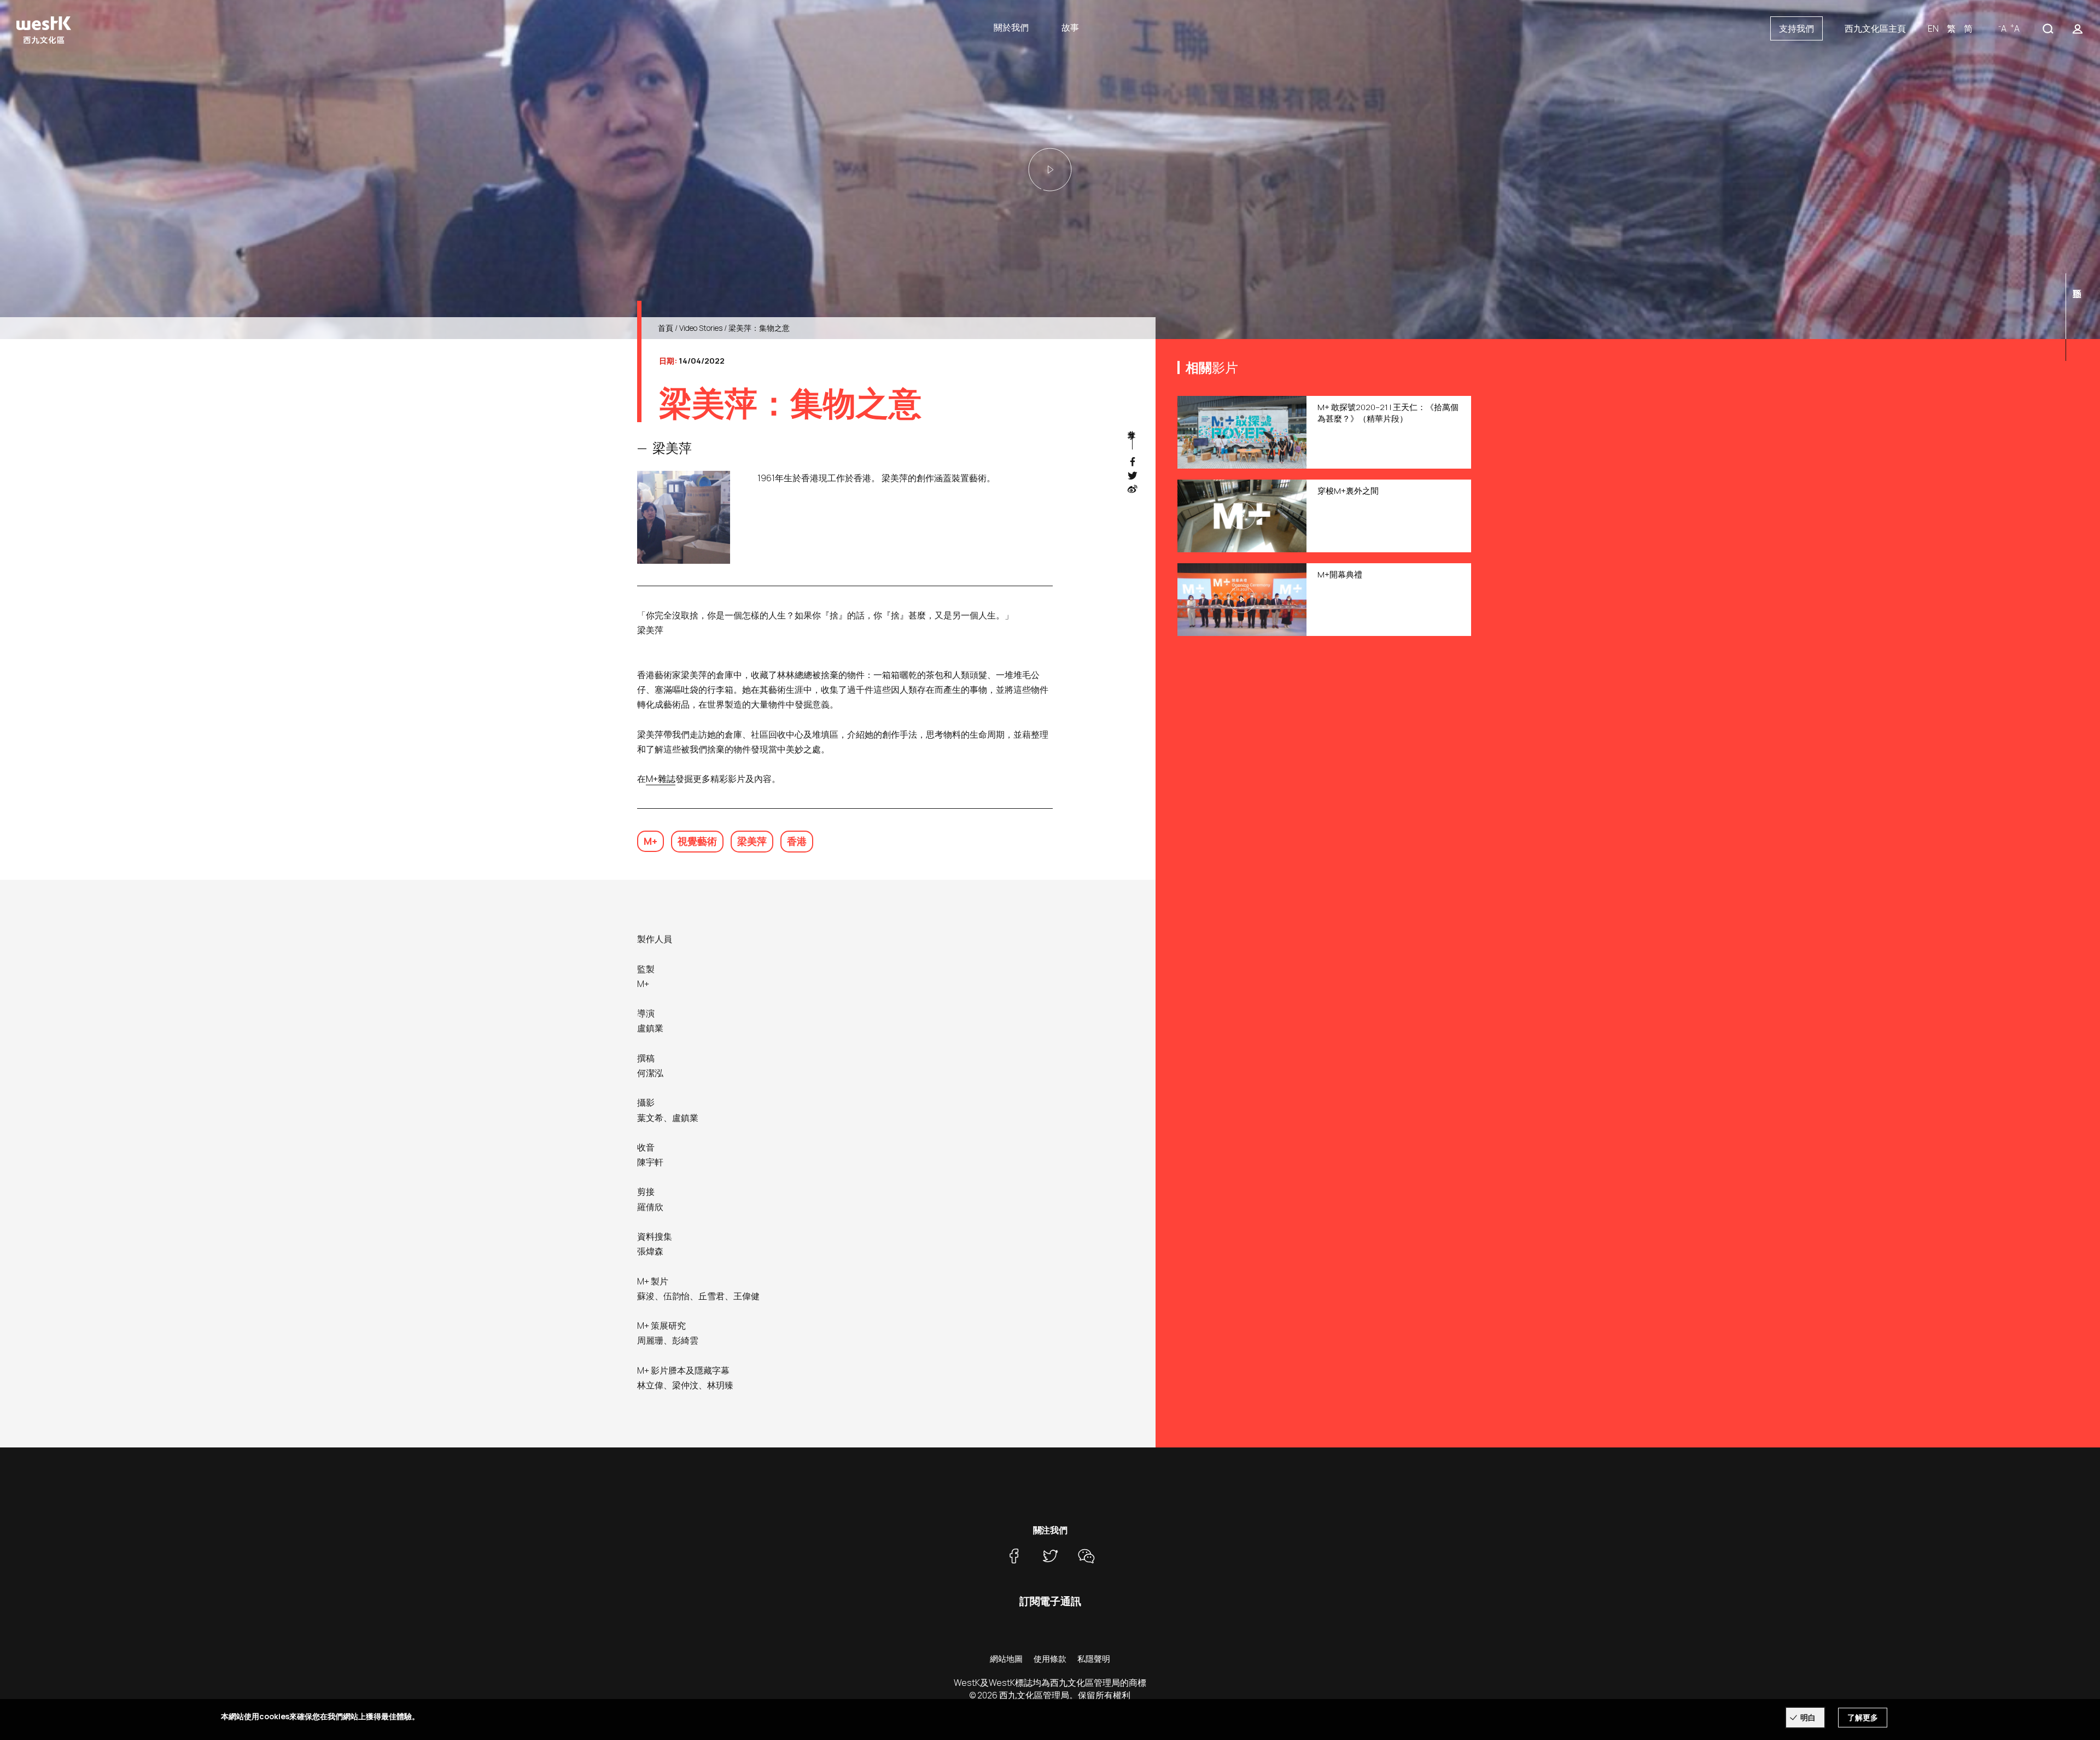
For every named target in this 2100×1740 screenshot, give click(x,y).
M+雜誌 (661, 779)
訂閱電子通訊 (1050, 1601)
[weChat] (1086, 1556)
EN (1933, 28)
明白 (1808, 1717)
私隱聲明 (1094, 1659)
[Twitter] (1050, 1556)
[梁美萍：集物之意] (1050, 170)
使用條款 (1050, 1659)
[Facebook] (1014, 1556)
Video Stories (701, 328)
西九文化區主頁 (1875, 28)
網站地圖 (1006, 1659)
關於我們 (1011, 27)
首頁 (666, 328)
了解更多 (1863, 1717)
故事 (1070, 27)
